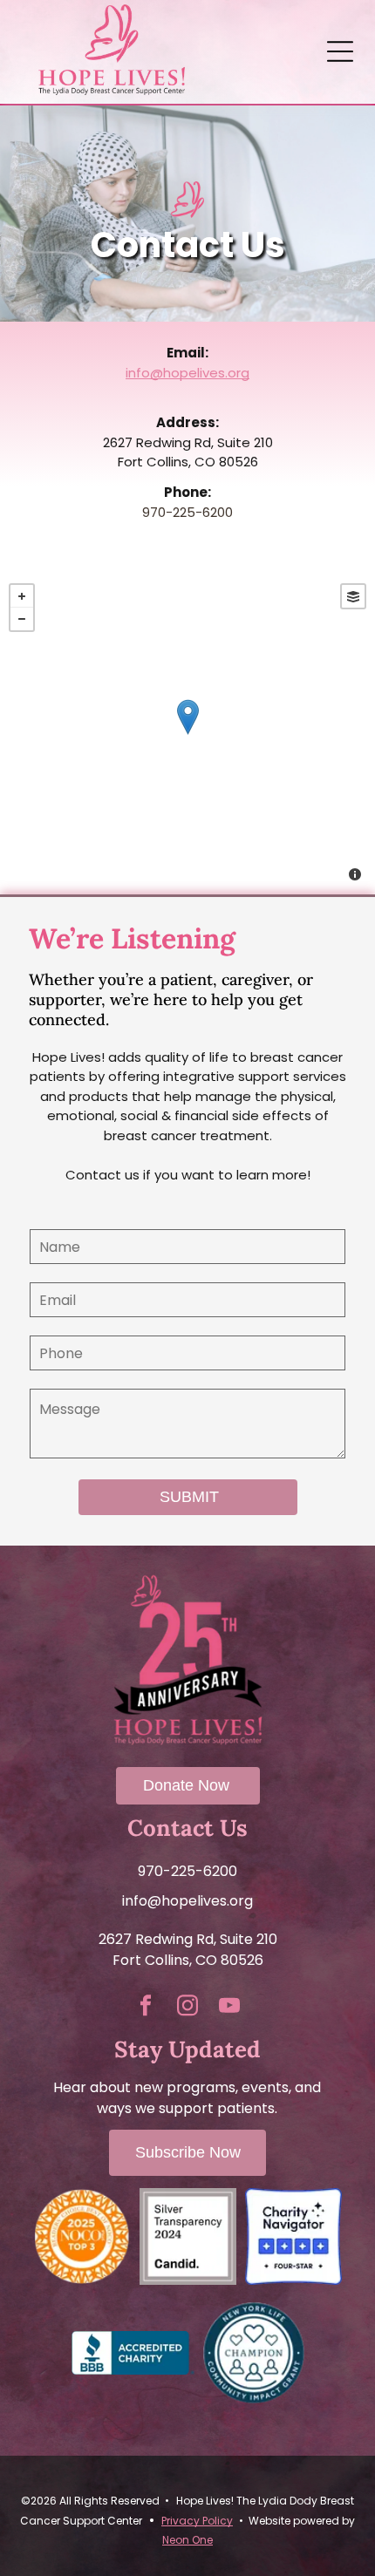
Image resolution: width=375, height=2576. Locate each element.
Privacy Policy (197, 2521)
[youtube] (229, 2007)
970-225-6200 (187, 512)
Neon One (187, 2540)
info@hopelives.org (187, 373)
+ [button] (22, 596)
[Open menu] (340, 51)
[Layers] (353, 596)
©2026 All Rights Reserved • (95, 2501)
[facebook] (146, 2007)
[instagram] (187, 2007)
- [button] (22, 619)
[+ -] (187, 734)
